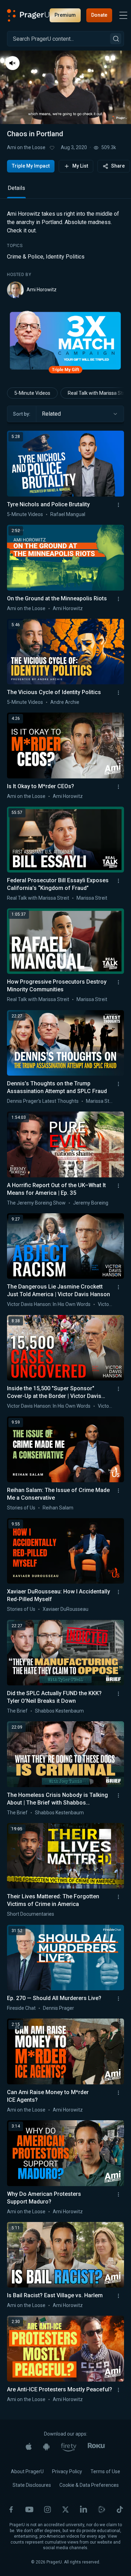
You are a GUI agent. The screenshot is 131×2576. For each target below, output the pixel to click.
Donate (99, 15)
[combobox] (80, 414)
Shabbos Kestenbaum (59, 1711)
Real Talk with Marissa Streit (38, 898)
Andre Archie (65, 702)
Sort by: (22, 414)
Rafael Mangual (68, 514)
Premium (65, 15)
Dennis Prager (59, 2008)
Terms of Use (105, 2471)
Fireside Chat (21, 2008)
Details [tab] (16, 188)
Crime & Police (25, 257)
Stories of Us (21, 1508)
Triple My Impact (31, 166)
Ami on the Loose (26, 147)
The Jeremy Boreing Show (36, 1203)
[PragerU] (28, 15)
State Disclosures (32, 2485)
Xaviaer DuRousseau (65, 1609)
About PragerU (27, 2471)
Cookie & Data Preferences (89, 2485)
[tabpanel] (65, 254)
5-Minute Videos (32, 393)
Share (118, 166)
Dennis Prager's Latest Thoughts (43, 1101)
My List (80, 166)
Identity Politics (65, 257)
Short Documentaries (31, 1914)
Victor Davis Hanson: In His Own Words (49, 1304)
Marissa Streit (92, 898)
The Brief (17, 1711)
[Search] (116, 39)
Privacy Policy (67, 2471)
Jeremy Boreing (91, 1203)
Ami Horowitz (42, 290)
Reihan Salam (58, 1508)
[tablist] (65, 191)
